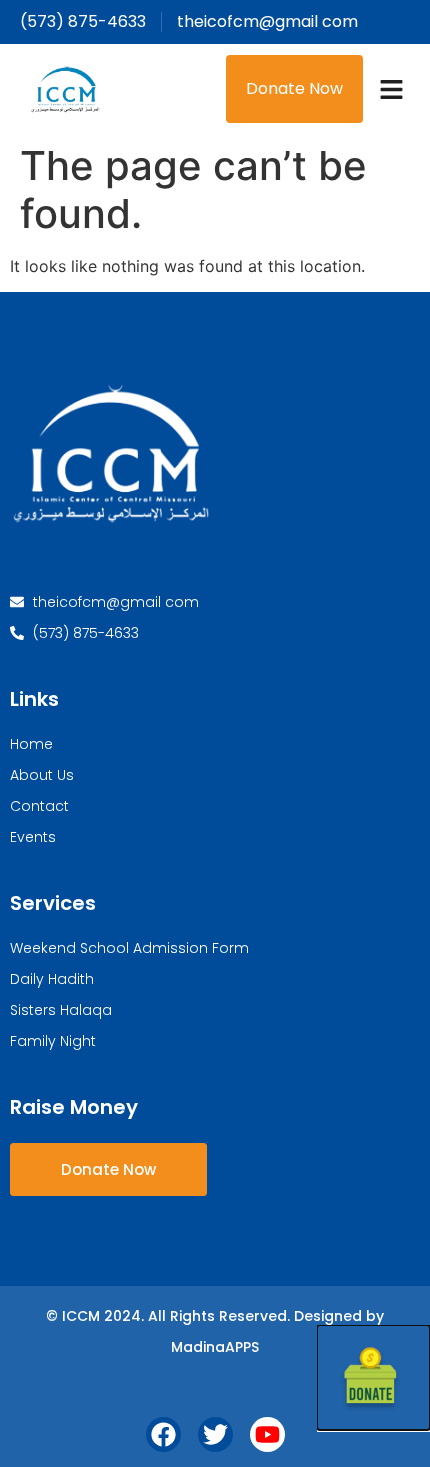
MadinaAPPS (215, 1347)
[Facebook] (163, 1434)
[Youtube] (267, 1434)
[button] (392, 89)
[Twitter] (215, 1434)
